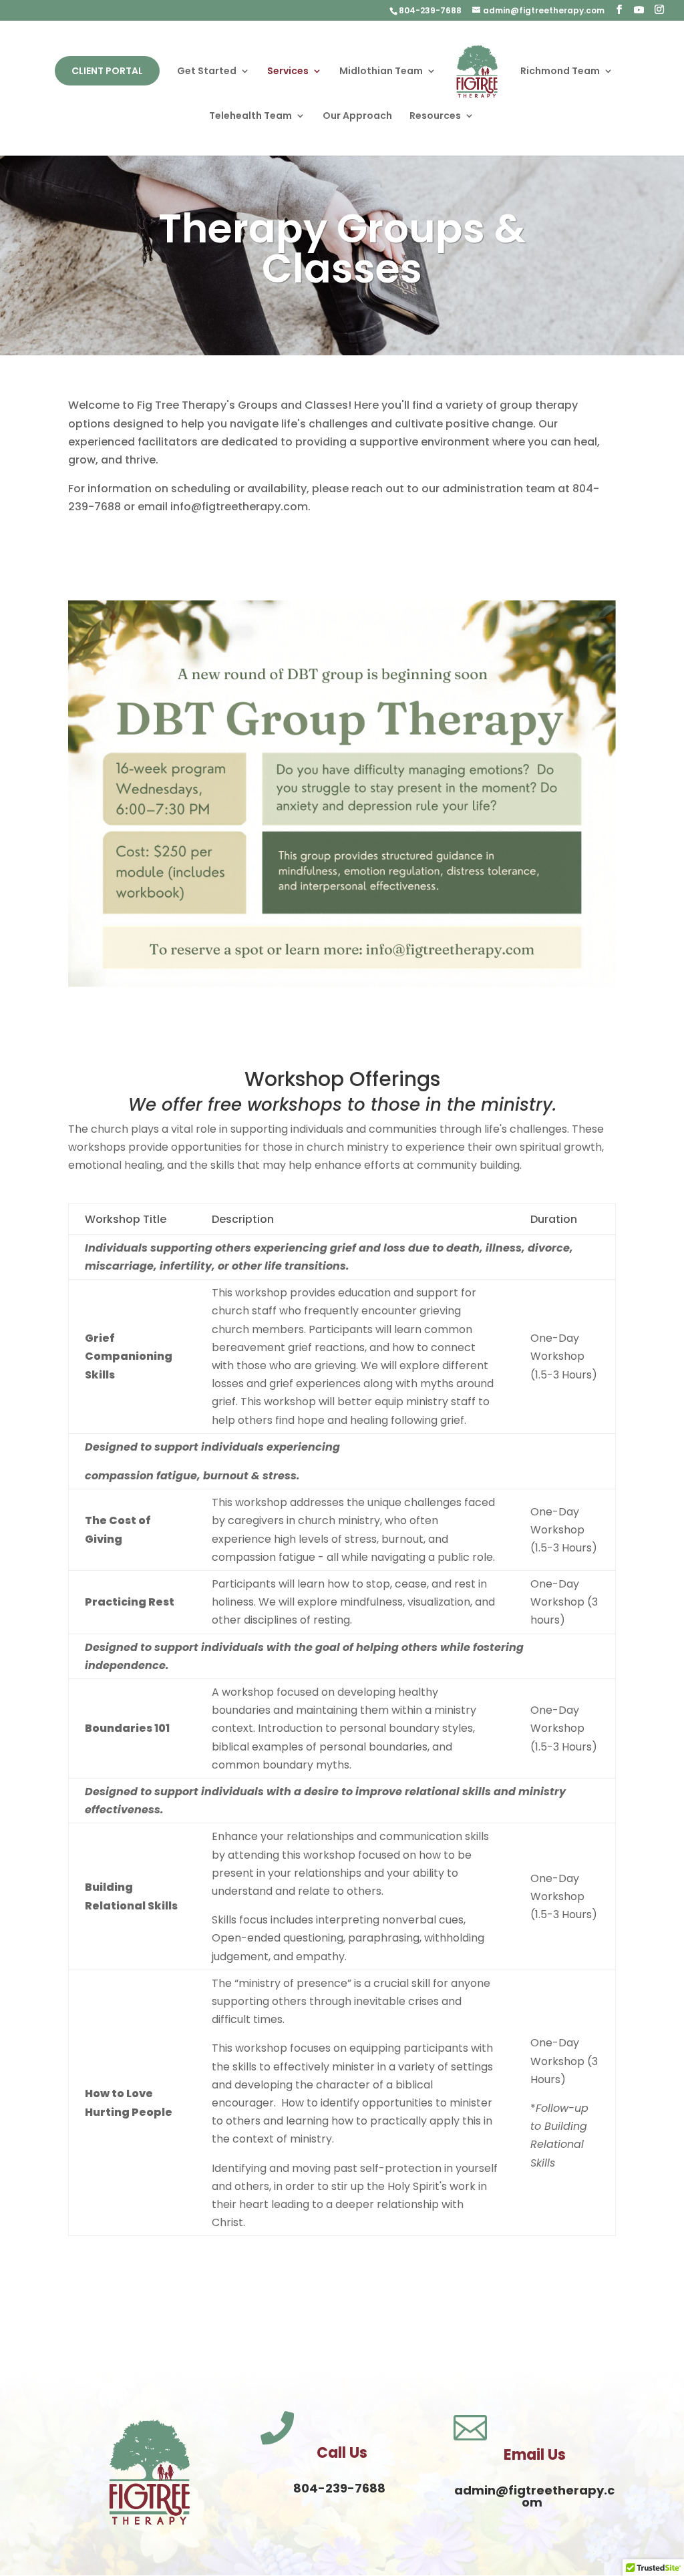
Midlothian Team (381, 72)
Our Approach (357, 117)
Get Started (207, 72)
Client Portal (107, 71)
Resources (435, 117)
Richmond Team (560, 72)
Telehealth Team (250, 117)
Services (288, 72)
